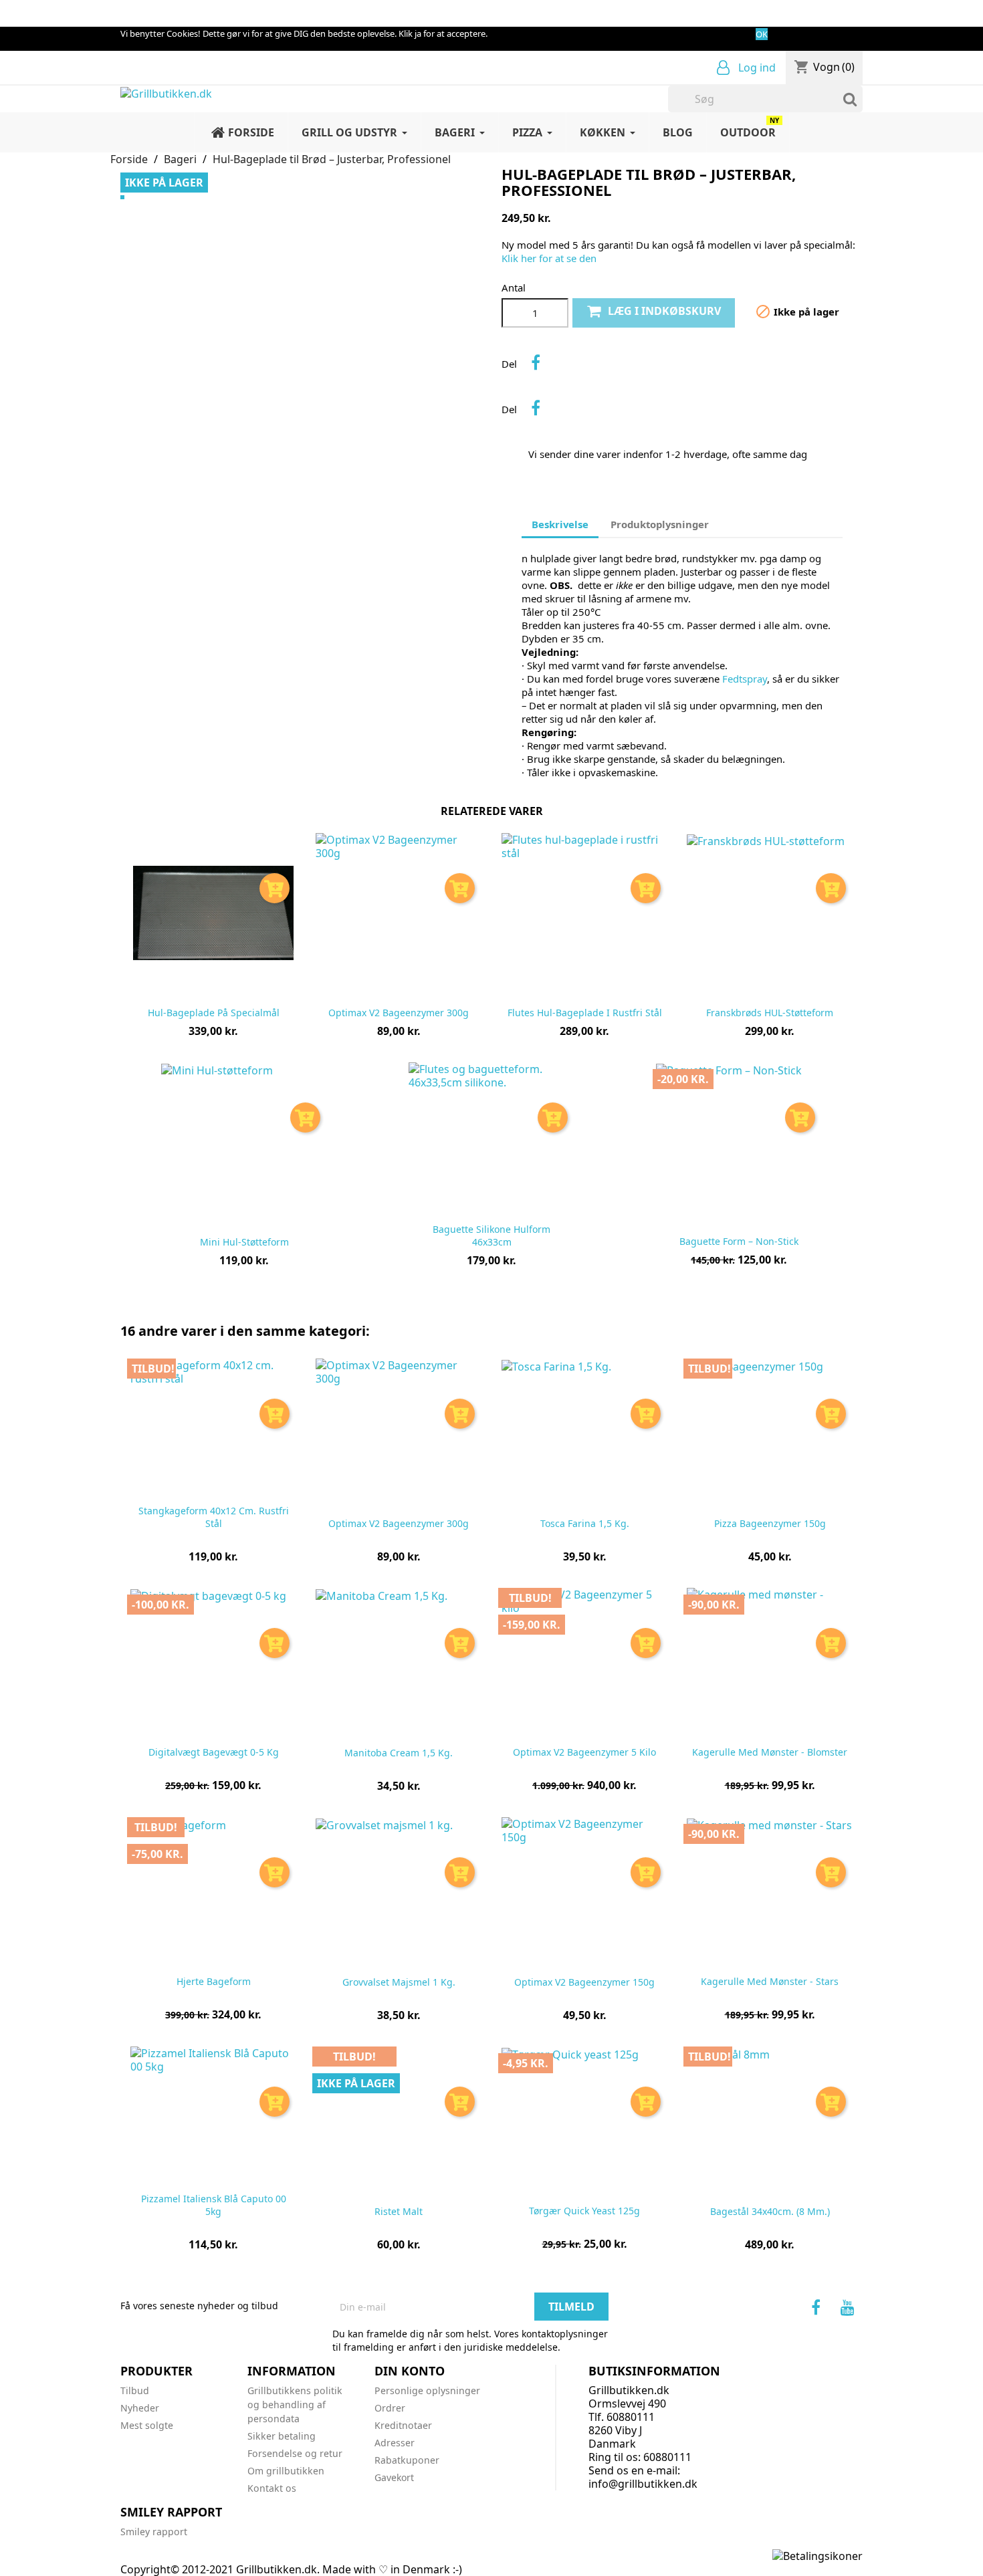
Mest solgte (147, 2425)
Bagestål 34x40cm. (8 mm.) (770, 2212)
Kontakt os (272, 2488)
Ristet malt (399, 2212)
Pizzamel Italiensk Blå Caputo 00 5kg (213, 2205)
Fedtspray (745, 679)
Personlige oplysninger (427, 2390)
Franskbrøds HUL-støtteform (770, 1013)
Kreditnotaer (403, 2425)
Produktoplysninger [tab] (660, 524)
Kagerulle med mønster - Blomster (770, 1753)
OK (762, 34)
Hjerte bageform (213, 1982)
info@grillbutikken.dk (643, 2484)
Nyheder (140, 2408)
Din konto (410, 2371)
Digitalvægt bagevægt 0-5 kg (213, 1753)
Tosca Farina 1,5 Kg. (584, 1524)
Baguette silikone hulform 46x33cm (491, 1236)
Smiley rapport (154, 2532)
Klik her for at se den (549, 258)
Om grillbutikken (286, 2471)
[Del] (536, 362)
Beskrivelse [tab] (560, 524)
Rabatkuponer (407, 2460)
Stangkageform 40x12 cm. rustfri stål (213, 1517)
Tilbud (135, 2390)
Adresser (395, 2443)
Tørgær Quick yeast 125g (584, 2211)
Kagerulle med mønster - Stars (770, 1982)
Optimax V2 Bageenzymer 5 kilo (584, 1753)
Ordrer (390, 2408)
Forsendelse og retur (295, 2453)
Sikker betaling (282, 2436)
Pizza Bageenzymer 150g (770, 1524)
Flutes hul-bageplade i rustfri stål (584, 1013)
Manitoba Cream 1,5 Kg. (399, 1753)
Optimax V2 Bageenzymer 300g (399, 1013)
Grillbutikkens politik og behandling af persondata (295, 2405)
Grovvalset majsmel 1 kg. (399, 1983)
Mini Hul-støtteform (244, 1243)
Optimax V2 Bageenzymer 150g (584, 1983)
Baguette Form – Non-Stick (739, 1242)
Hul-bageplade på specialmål (213, 1013)
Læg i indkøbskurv (664, 311)
